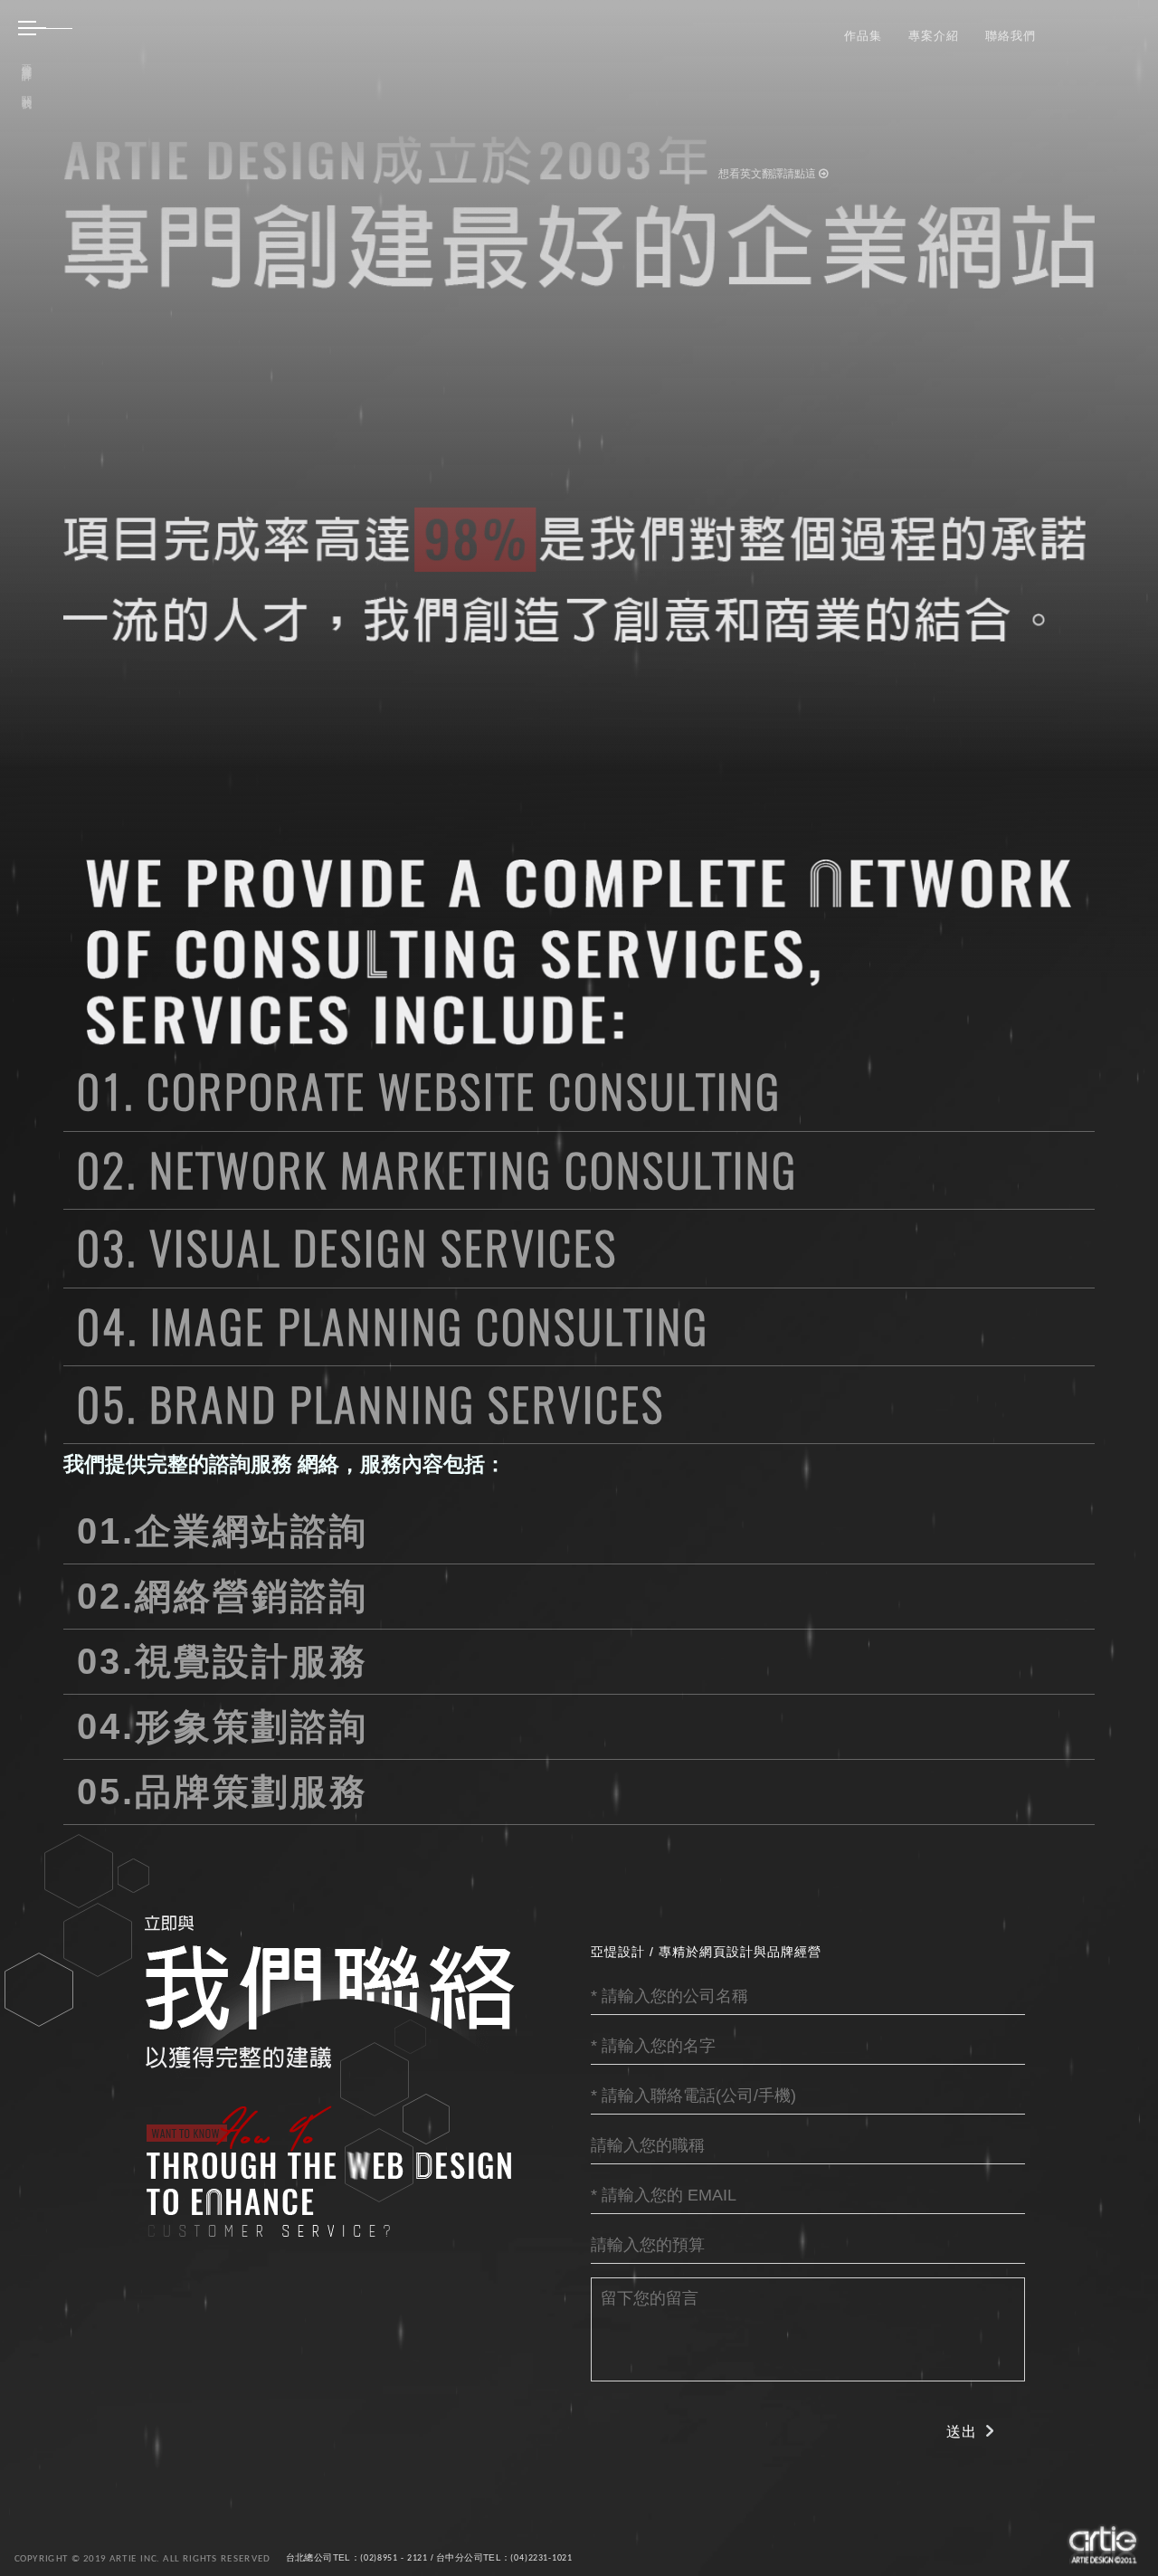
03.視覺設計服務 (223, 1661)
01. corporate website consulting (429, 1091)
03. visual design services (347, 1248)
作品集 (863, 35)
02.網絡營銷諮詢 (223, 1596)
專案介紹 (934, 35)
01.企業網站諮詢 (223, 1531)
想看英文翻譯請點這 (769, 174)
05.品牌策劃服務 (223, 1792)
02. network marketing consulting (437, 1170)
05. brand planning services (371, 1404)
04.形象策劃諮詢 (223, 1726)
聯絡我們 (1011, 35)
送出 (962, 2432)
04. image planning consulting (393, 1326)
